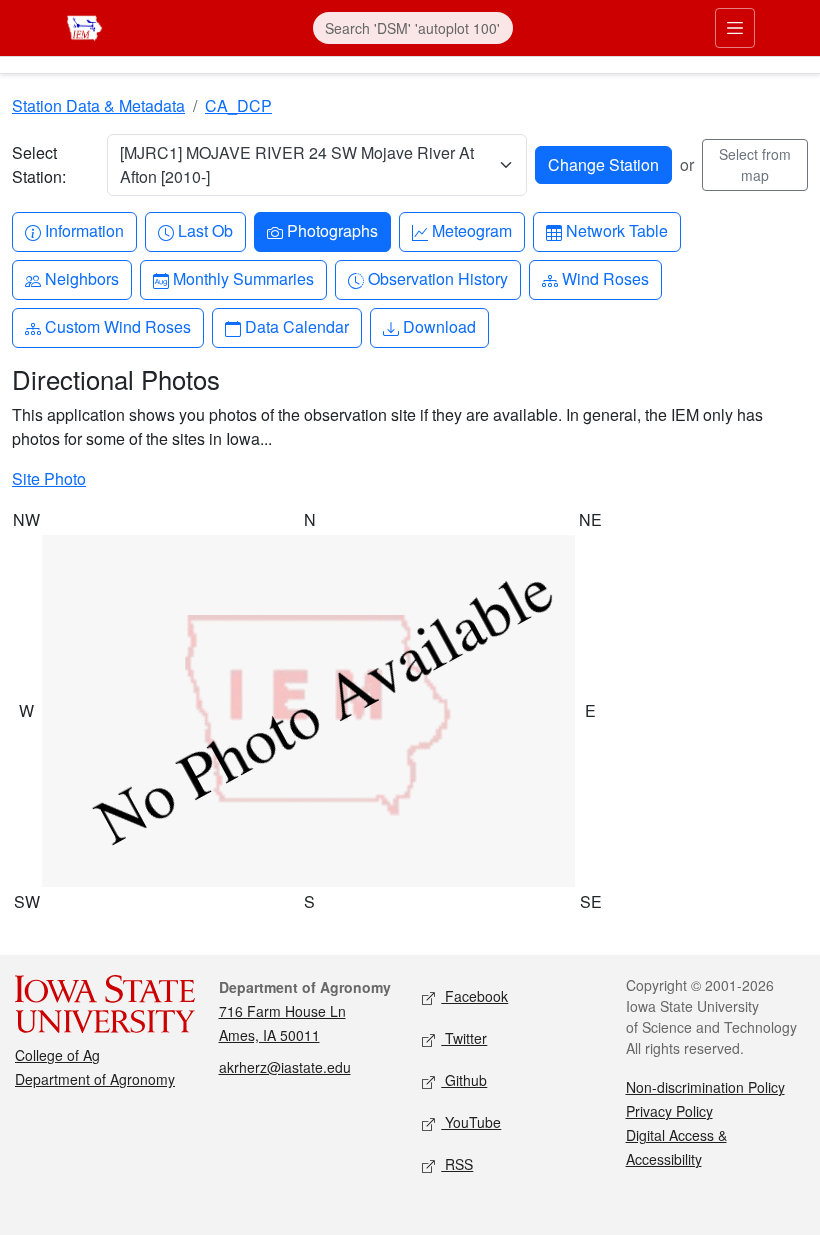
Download (439, 326)
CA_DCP (238, 105)
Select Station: (39, 164)
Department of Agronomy (95, 1079)
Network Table (616, 230)
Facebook (474, 996)
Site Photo (49, 478)
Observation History (437, 278)
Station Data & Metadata (98, 105)
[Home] (84, 25)
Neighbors (81, 278)
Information (84, 230)
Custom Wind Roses (117, 326)
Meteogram (471, 230)
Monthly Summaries (243, 278)
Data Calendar (296, 326)
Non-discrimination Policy (705, 1087)
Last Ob (205, 230)
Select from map (755, 164)
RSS (457, 1164)
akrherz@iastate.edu (285, 1067)
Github (464, 1080)
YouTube (471, 1122)
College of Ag (57, 1055)
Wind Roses (605, 278)
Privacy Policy (669, 1111)
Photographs (332, 230)
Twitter (464, 1038)
